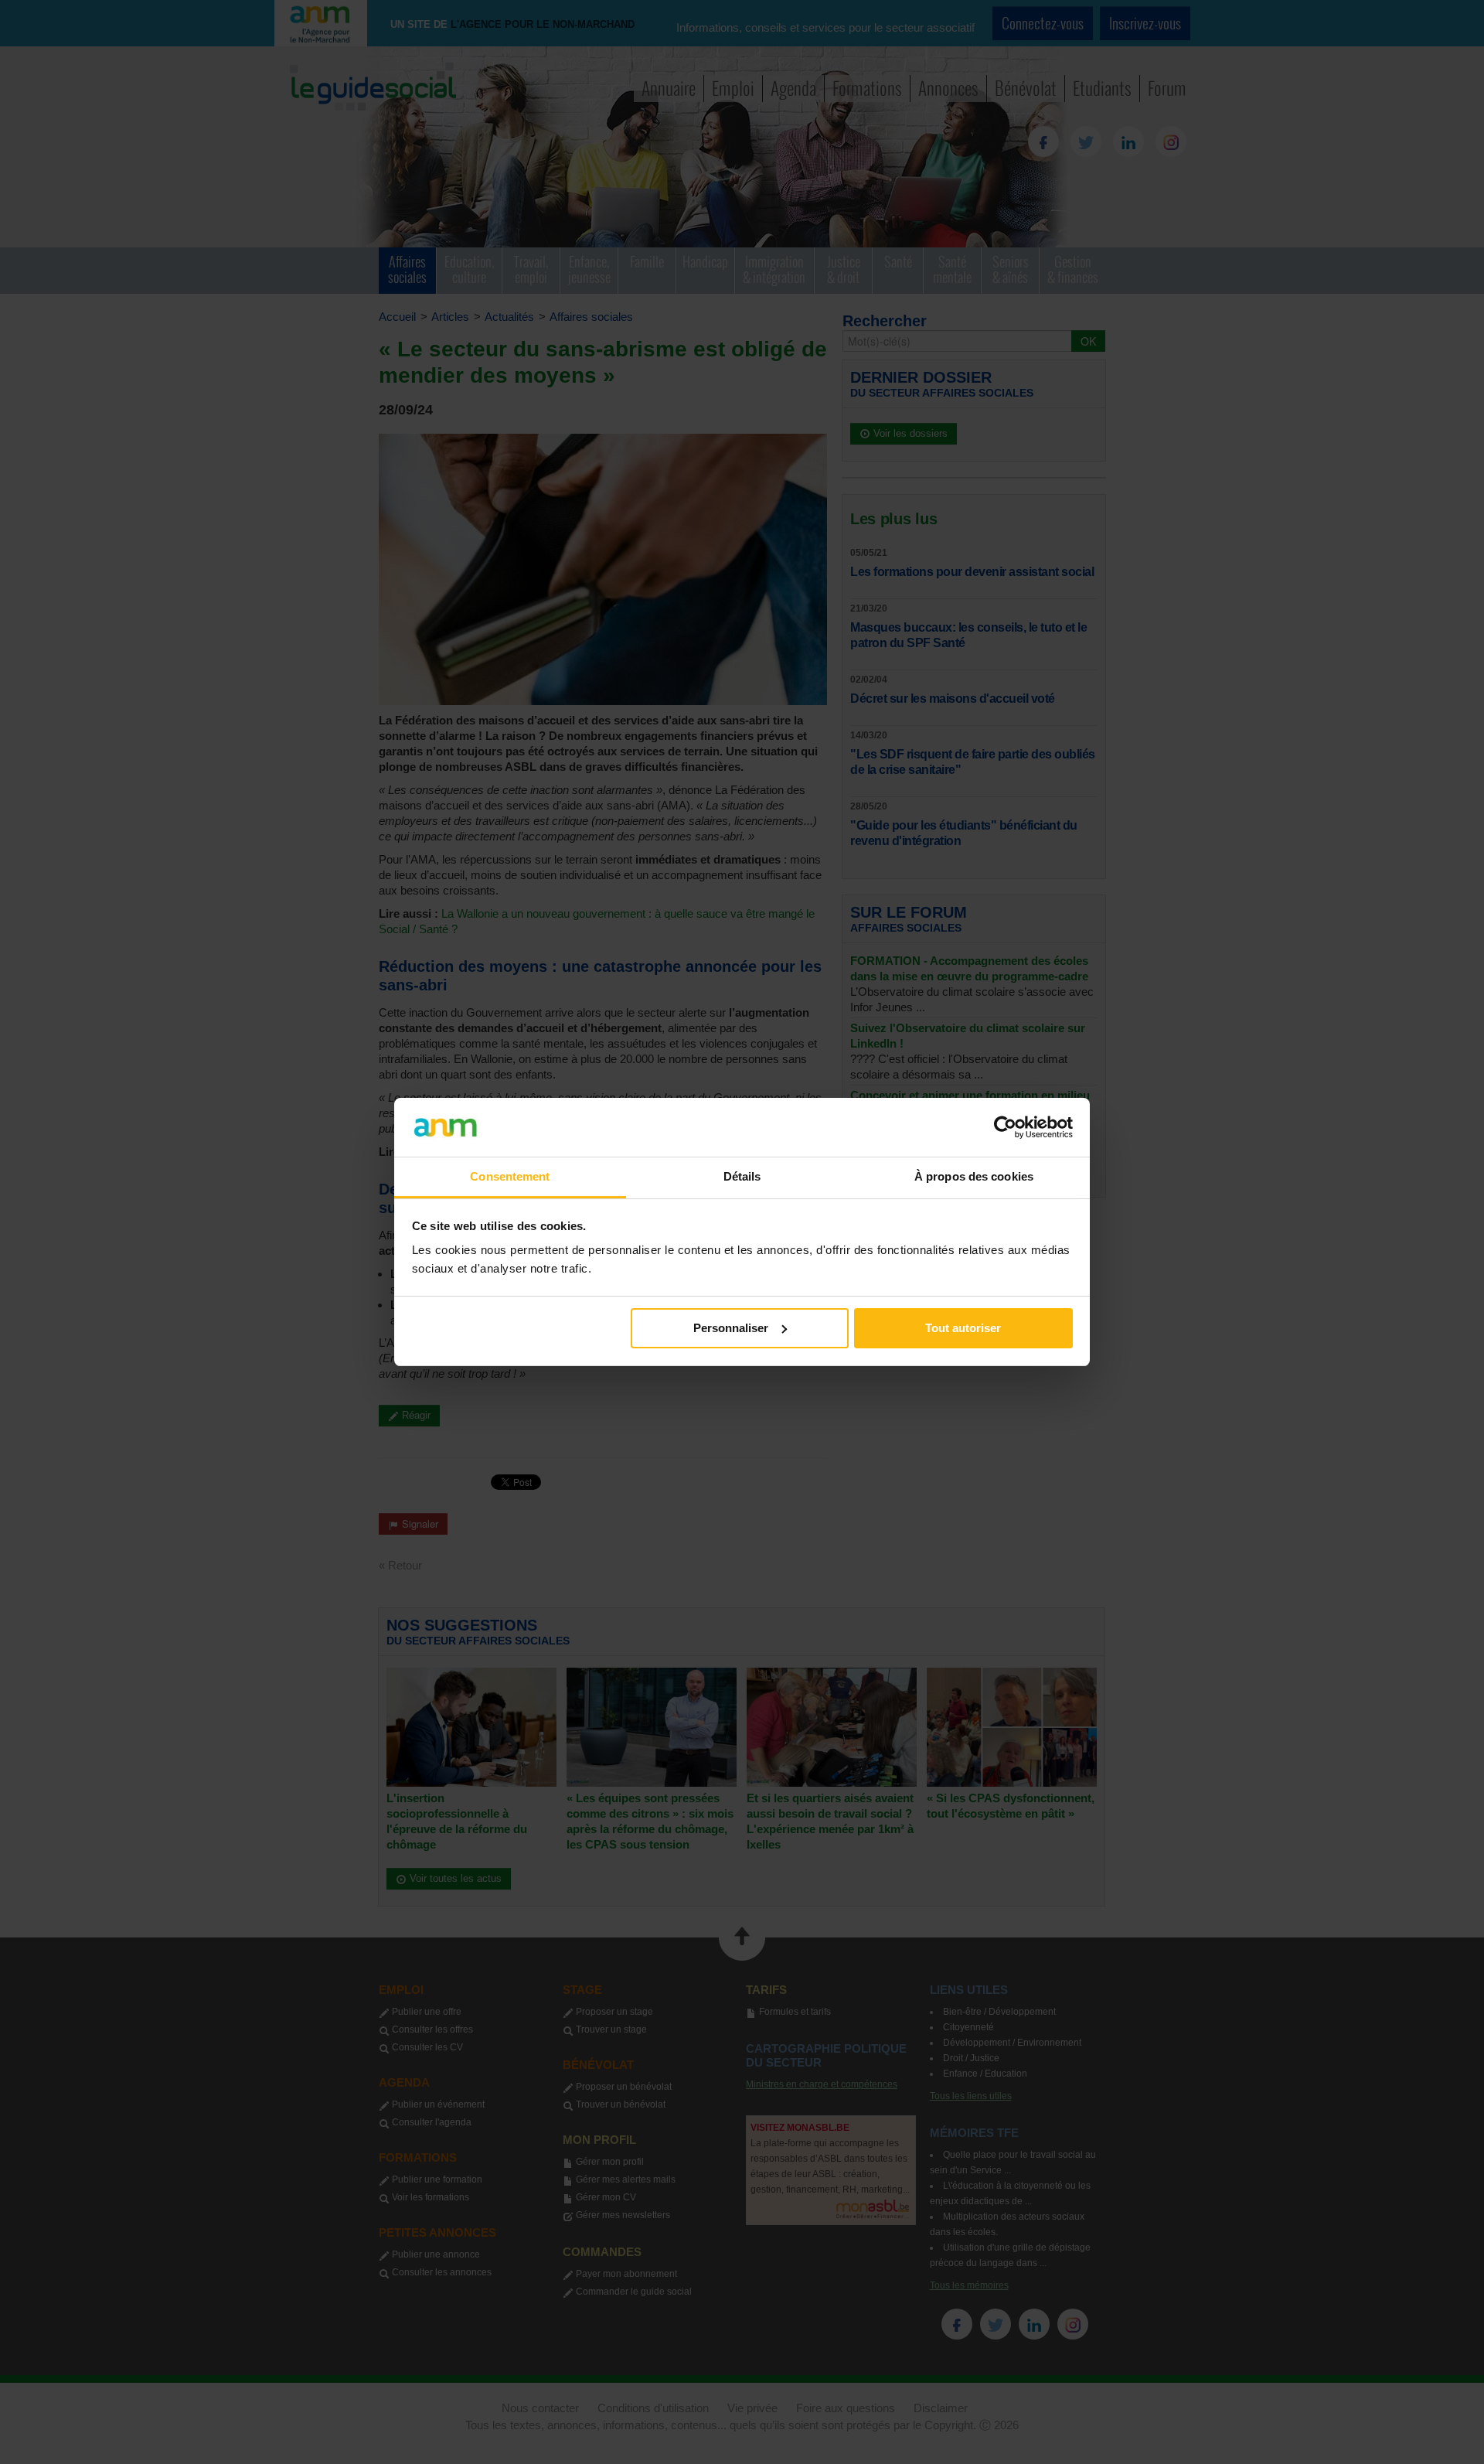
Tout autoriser (963, 1328)
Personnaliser (731, 1328)
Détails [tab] (742, 1176)
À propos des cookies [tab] (974, 1176)
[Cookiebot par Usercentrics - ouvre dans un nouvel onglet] (1005, 1127)
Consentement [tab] (510, 1176)
